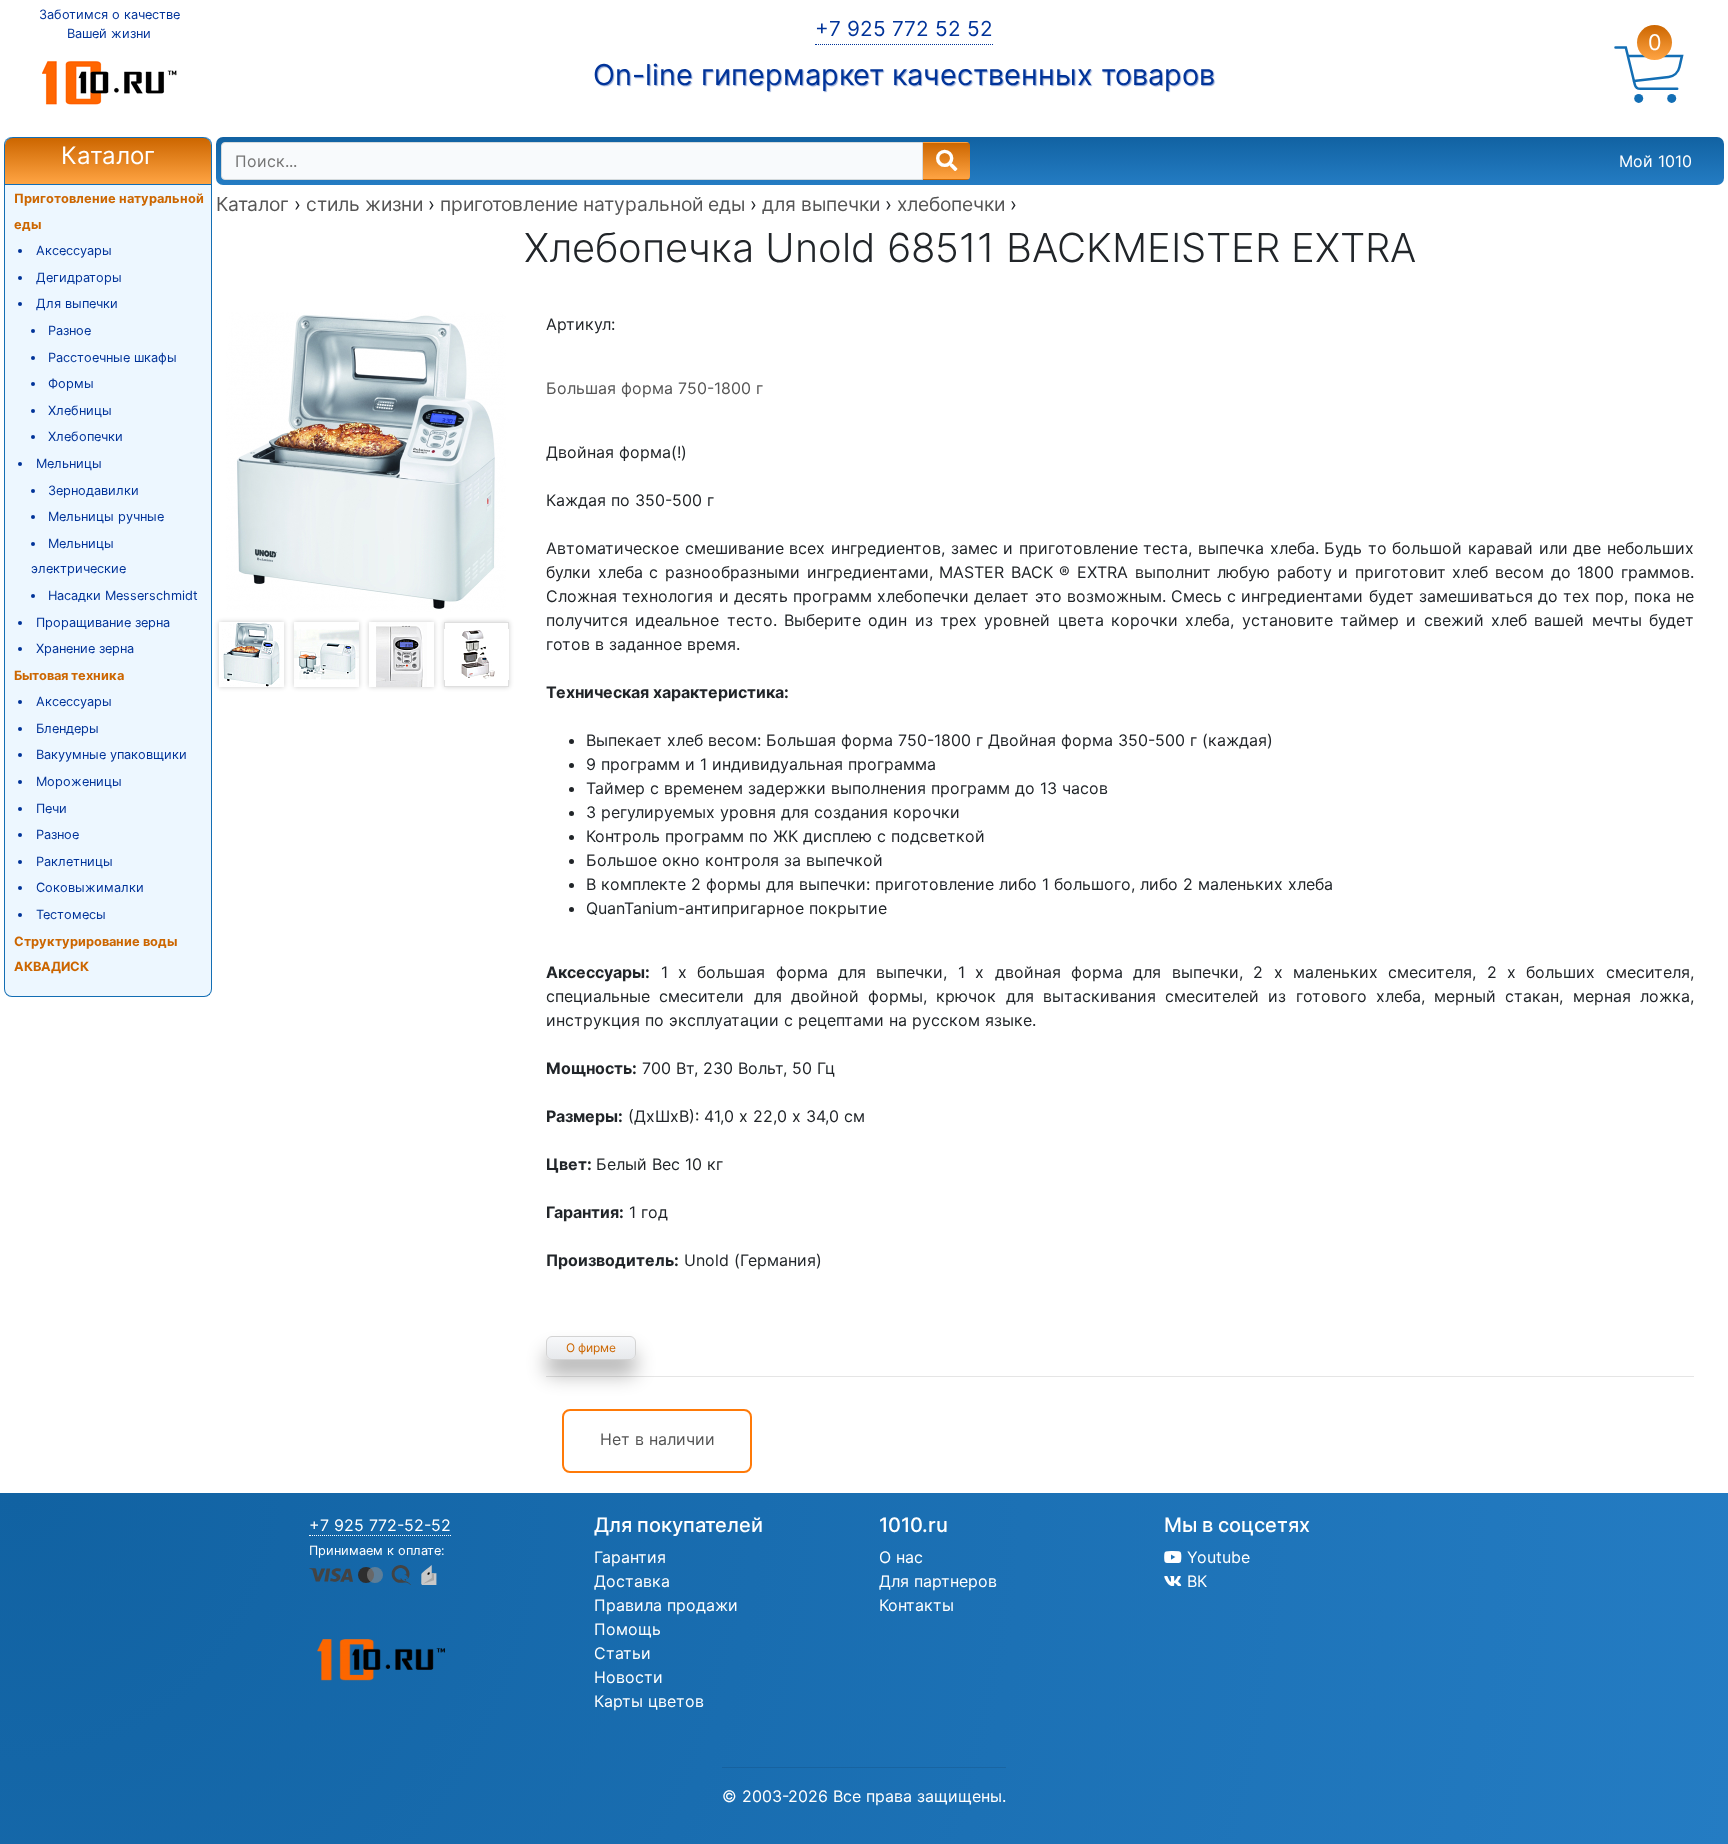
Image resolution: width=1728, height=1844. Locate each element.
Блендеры (67, 728)
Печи (51, 808)
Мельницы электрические (78, 556)
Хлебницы (80, 410)
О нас (901, 1557)
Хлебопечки (85, 436)
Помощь (627, 1629)
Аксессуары (74, 250)
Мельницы (69, 463)
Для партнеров (938, 1581)
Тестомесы (71, 914)
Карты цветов (649, 1701)
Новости (628, 1677)
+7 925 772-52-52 (380, 1525)
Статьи (622, 1653)
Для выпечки (77, 303)
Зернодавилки (93, 490)
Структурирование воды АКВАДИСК (95, 954)
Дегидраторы (79, 277)
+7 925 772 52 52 (904, 28)
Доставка (632, 1581)
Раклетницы (74, 861)
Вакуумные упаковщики (111, 754)
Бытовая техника (69, 675)
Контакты (916, 1605)
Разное (69, 330)
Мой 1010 (1655, 161)
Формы (71, 383)
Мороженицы (79, 781)
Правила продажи (666, 1605)
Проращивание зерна (103, 622)
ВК (1194, 1581)
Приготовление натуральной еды (109, 211)
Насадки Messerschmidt (123, 595)
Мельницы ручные (106, 516)
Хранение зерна (85, 648)
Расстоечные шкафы (112, 357)
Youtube (1216, 1557)
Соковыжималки (90, 887)
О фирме (591, 1347)
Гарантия (630, 1557)
